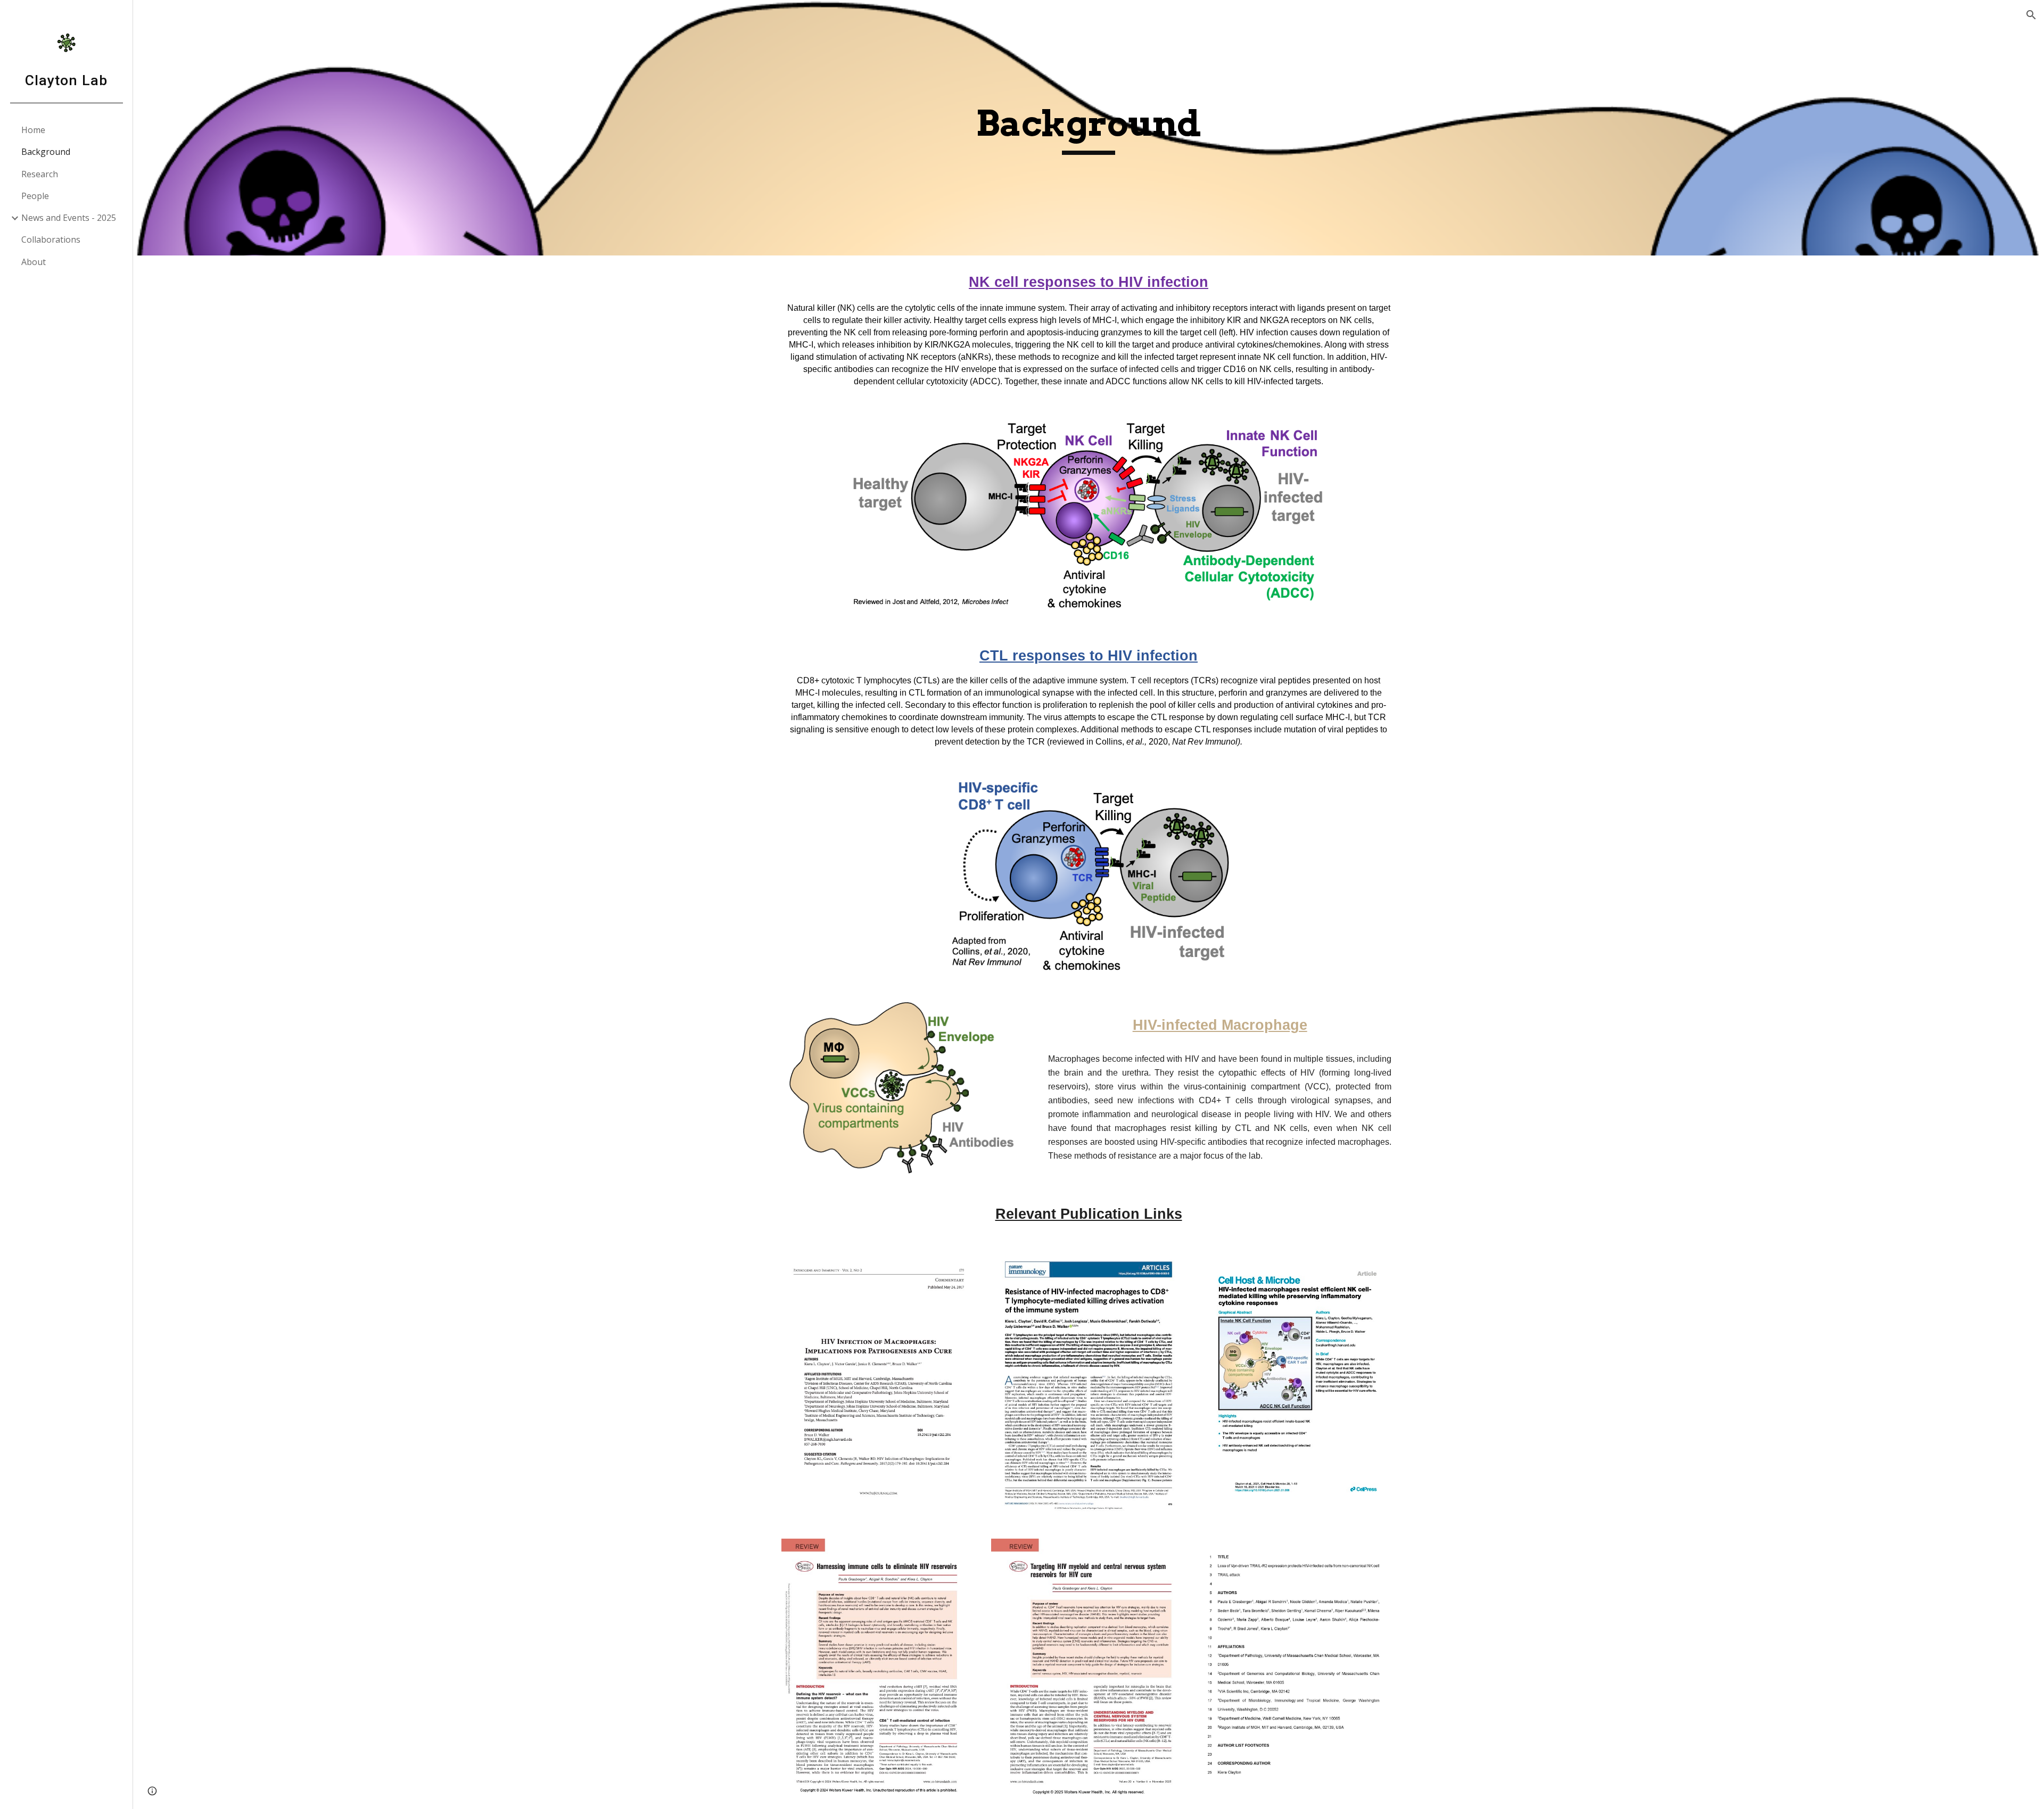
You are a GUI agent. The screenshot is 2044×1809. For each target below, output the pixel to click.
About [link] (34, 262)
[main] (1089, 128)
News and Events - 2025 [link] (69, 218)
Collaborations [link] (51, 239)
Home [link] (33, 130)
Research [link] (40, 174)
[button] (2031, 15)
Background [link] (46, 152)
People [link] (35, 196)
